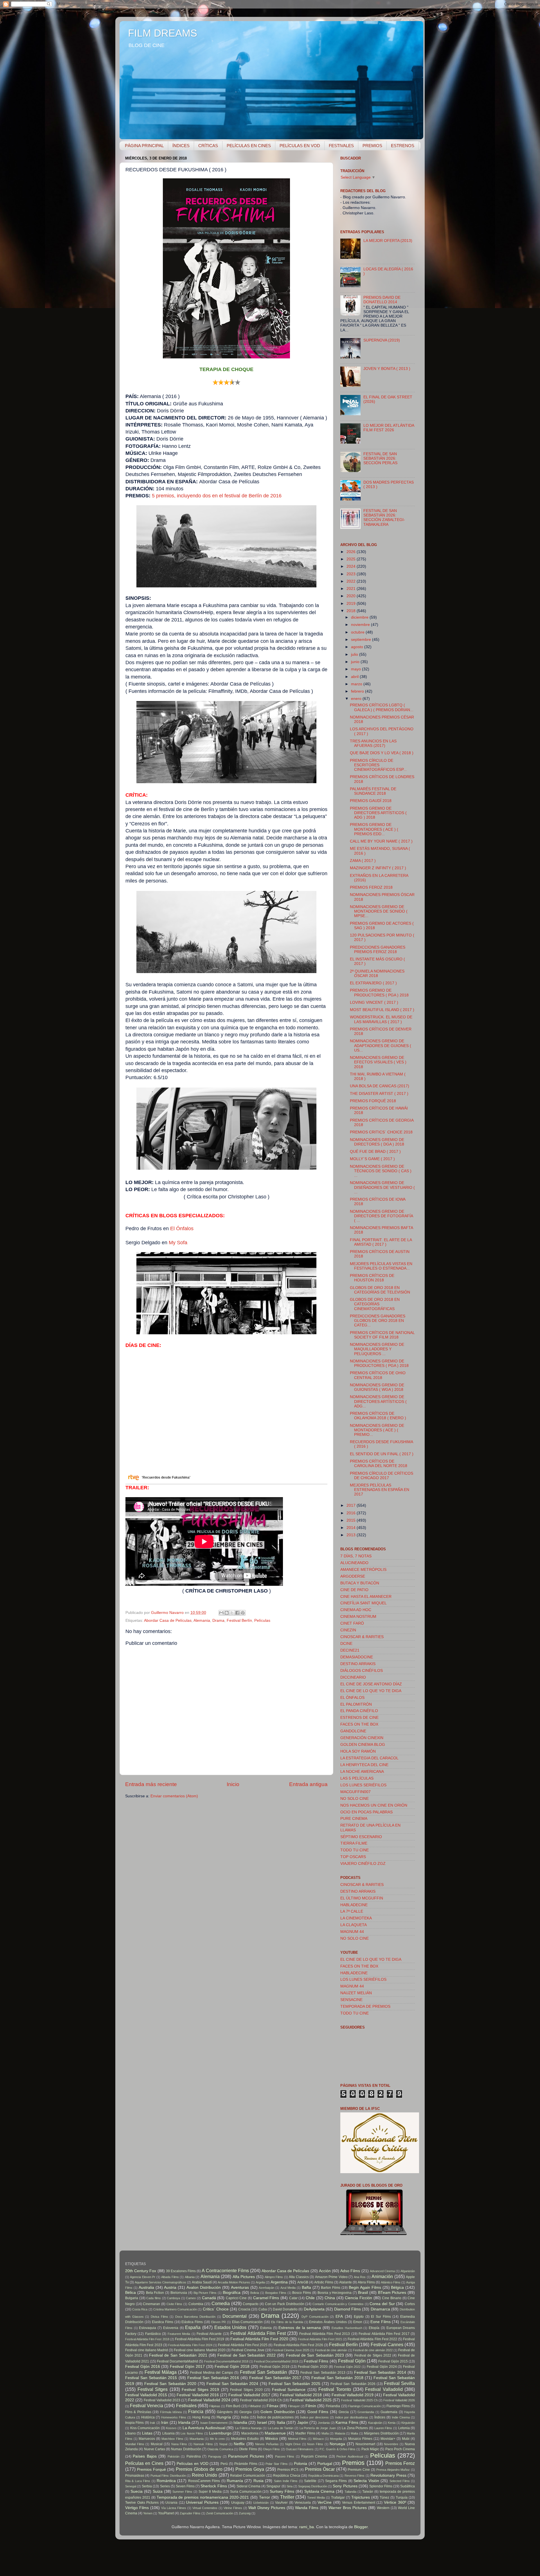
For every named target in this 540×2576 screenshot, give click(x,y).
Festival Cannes (387, 2344)
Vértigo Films (137, 2508)
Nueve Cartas (155, 2449)
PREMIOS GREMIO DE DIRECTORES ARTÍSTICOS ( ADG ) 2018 (378, 813)
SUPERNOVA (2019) (382, 340)
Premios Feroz (400, 2463)
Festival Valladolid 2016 (198, 2395)
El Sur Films (381, 2317)
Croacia (244, 2309)
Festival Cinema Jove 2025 (291, 2350)
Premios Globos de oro (199, 2469)
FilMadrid (255, 2406)
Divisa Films (159, 2317)
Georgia (246, 2412)
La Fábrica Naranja (248, 2428)
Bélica (130, 2293)
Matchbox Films (172, 2439)
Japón (303, 2423)
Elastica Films (163, 2322)
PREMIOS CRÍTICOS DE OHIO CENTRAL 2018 (378, 1375)
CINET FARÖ (352, 1623)
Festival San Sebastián (264, 2372)
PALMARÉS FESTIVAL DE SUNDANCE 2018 (373, 791)
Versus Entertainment (359, 2503)
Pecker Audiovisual (350, 2456)
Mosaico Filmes (360, 2439)
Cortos (410, 2304)
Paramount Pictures (246, 2456)
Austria (170, 2288)
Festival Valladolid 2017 (249, 2395)
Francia (196, 2411)
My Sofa (178, 1243)
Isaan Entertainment (214, 2423)
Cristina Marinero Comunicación (175, 2309)
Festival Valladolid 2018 (301, 2395)
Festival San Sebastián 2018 (337, 2378)
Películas (262, 1621)
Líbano (130, 2433)
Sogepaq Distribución (313, 2486)
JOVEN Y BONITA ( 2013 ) (387, 369)
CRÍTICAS (208, 146)
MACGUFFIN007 (355, 1792)
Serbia (147, 2486)
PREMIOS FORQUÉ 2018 (373, 1101)
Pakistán (174, 2456)
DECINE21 (350, 1650)
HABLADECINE (354, 1905)
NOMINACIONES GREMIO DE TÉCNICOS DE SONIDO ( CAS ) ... (381, 1171)
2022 (352, 581)
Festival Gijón (352, 2361)
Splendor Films (381, 2486)
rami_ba (307, 2527)
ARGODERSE (353, 1576)
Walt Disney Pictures (267, 2508)
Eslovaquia (148, 2328)
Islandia (240, 2423)
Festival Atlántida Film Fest (258, 2333)
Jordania (324, 2423)
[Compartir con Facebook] (237, 1613)
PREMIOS (372, 146)
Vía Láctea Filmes (174, 2508)
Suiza (158, 2491)
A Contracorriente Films (225, 2270)
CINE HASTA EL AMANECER (366, 1597)
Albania (190, 2277)
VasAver (281, 2503)
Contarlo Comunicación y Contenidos (338, 2304)
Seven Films (185, 2486)
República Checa (286, 2476)
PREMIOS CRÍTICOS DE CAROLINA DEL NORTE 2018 (379, 1464)
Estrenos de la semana (300, 2328)
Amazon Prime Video (331, 2277)
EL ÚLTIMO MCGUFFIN (362, 1898)
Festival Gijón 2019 (275, 2367)
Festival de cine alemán (331, 2350)
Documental (235, 2316)
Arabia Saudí (202, 2282)
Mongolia (336, 2439)
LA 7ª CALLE (352, 1911)
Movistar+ (388, 2439)
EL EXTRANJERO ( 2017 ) (373, 983)
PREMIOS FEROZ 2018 (371, 887)
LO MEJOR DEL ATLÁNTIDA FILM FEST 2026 (389, 428)
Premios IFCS (288, 2470)
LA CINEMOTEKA (356, 1918)
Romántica (166, 2481)
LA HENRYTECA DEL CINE (364, 1765)
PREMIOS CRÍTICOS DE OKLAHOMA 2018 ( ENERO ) (378, 1416)
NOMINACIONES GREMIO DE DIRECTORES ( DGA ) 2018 (377, 1142)
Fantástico (153, 2334)
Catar (293, 2298)
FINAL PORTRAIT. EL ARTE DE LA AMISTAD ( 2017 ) (381, 1242)
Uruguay (238, 2503)
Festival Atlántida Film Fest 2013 (325, 2334)
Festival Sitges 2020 (246, 2390)
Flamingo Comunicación (364, 2406)
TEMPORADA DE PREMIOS (365, 2006)
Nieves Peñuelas (267, 2444)
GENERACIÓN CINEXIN (362, 1738)
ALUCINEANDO (354, 1563)
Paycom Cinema (314, 2456)
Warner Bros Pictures (348, 2508)
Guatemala (389, 2412)
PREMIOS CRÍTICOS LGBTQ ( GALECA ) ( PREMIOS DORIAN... (382, 707)
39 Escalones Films (181, 2271)
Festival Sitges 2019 (200, 2390)
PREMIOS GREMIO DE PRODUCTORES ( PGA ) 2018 (379, 993)
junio (356, 662)
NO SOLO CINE (355, 1799)
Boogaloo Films (276, 2293)
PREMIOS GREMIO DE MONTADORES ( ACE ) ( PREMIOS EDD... (374, 829)
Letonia (404, 2428)
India (245, 2417)
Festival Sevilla (399, 2383)
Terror (265, 2497)
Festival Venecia (147, 2406)
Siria (290, 2486)
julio (355, 654)
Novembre (391, 2444)
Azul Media (288, 2288)
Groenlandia (366, 2412)
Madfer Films (305, 2433)
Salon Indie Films (286, 2481)
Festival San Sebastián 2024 (232, 2384)
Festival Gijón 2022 (347, 2367)
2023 (352, 574)
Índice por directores (314, 2417)
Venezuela (303, 2503)
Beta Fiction (155, 2293)
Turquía (402, 2498)
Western (383, 2508)
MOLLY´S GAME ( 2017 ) (372, 1159)
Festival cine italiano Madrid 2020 (200, 2350)
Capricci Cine (236, 2298)
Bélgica (397, 2288)
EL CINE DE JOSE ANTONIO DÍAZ (371, 1684)
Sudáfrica (408, 2486)
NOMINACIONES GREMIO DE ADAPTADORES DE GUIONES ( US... (381, 1046)
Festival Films (316, 2361)
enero (357, 699)
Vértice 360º (395, 2502)
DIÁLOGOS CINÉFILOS (362, 1671)
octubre (358, 632)
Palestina (194, 2456)
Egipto (359, 2317)
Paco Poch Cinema (400, 2449)
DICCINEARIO (353, 1677)
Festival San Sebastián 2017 (275, 2378)
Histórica (148, 2417)
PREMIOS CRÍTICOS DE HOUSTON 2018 (372, 1278)
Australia (146, 2288)
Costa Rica (140, 2309)
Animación (382, 2276)
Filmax (273, 2406)
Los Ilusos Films (192, 2433)
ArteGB (303, 2282)
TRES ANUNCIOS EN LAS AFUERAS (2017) (373, 743)
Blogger (361, 2527)
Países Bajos (145, 2456)
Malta (354, 2433)
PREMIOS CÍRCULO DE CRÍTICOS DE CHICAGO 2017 (382, 1476)
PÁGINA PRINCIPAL (144, 146)
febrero (358, 691)
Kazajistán (375, 2423)
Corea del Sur (382, 2304)
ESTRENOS (403, 146)
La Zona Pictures (355, 2428)
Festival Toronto (335, 2389)
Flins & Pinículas (138, 2412)
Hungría (224, 2417)
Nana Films (179, 2444)
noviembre (361, 625)
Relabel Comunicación (248, 2476)
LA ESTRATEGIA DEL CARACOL (369, 1758)
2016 (352, 1513)
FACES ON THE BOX (359, 1724)
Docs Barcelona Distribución (195, 2317)
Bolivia (255, 2293)
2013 (352, 1535)
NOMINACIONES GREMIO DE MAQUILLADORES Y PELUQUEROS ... (377, 1349)
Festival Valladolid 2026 (399, 2400)
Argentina (279, 2282)
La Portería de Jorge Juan (318, 2428)
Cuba (263, 2309)
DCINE (346, 1644)
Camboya (173, 2298)
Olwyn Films (271, 2449)
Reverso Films (355, 2476)
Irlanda (184, 2423)
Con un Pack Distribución (285, 2304)
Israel (262, 2423)
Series (165, 2486)
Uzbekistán (261, 2503)
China (330, 2298)
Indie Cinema (401, 2417)
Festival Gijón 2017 (187, 2367)
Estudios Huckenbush (347, 2328)
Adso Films (350, 2271)
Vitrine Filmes (233, 2508)
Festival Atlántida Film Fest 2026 (298, 2345)
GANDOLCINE (353, 1731)
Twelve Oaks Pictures (142, 2503)
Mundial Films (135, 2444)
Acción (325, 2271)
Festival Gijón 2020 (313, 2367)
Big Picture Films (205, 2293)
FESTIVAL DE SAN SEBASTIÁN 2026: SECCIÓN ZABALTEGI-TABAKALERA (384, 518)
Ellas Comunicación (247, 2322)
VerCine (325, 2502)
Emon (358, 2322)
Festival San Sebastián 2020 (170, 2384)
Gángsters (225, 2412)
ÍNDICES (181, 146)
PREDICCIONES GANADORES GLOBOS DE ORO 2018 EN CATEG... (378, 1321)
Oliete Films (248, 2449)
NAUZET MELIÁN (356, 1993)
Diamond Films (347, 2309)
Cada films (154, 2298)
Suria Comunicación (246, 2492)
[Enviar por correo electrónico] (221, 1613)
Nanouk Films (203, 2444)
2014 (352, 1528)
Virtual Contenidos (205, 2508)
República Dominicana (323, 2476)
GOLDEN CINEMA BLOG (363, 1745)
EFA (339, 2316)
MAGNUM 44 (352, 1932)
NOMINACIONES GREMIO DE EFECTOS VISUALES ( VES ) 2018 (378, 1062)
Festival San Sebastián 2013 (323, 2373)
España (193, 2327)
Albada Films (170, 2277)
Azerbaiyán (266, 2288)
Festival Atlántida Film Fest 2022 (372, 2339)
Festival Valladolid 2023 (162, 2400)
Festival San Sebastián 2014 (380, 2372)
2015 (352, 1520)
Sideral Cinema (248, 2486)
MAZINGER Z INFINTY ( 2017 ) (378, 868)
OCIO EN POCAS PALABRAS (366, 1812)
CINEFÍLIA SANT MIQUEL (364, 1603)
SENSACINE (351, 2000)
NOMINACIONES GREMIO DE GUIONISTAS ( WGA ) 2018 (377, 1387)
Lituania (168, 2433)
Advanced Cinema (382, 2271)
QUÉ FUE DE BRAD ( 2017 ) (375, 1152)
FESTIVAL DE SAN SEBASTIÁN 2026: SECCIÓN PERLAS (380, 458)
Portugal (325, 2464)
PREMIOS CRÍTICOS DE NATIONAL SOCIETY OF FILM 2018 (382, 1335)
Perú (224, 2464)
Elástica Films (192, 2322)
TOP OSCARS (353, 1857)
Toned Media (316, 2498)
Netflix (239, 2444)
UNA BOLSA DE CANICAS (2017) (380, 1086)
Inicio (233, 1784)
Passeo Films (285, 2456)
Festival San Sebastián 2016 (213, 2378)
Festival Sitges (153, 2389)
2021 (352, 589)
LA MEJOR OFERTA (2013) (388, 241)
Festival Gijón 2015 (393, 2361)
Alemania (202, 1621)
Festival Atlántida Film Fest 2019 (200, 2339)
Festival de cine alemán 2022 (373, 2350)
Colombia (196, 2304)
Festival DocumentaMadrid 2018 (226, 2361)
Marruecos (147, 2439)
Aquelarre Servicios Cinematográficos (160, 2282)
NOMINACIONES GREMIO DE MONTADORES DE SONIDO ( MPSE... (379, 911)
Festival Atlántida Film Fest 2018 (147, 2339)
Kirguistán (408, 2423)
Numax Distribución (186, 2449)
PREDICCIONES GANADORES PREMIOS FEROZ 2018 (378, 950)
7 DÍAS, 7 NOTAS (356, 1556)
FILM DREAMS (163, 33)
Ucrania (171, 2503)
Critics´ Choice (216, 2309)
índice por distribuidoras (352, 2417)
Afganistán (408, 2271)
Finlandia (333, 2406)
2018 (352, 611)
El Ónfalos (182, 1229)
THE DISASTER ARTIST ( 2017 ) (379, 1094)
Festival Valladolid (384, 2389)
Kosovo (171, 2428)
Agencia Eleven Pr (143, 2277)
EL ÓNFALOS (352, 1698)
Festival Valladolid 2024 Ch (261, 2400)
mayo (356, 669)
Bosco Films (302, 2293)
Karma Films (347, 2423)
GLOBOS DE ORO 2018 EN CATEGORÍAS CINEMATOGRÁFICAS (375, 1304)
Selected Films (400, 2481)
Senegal (131, 2486)
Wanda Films (307, 2508)
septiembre (362, 640)
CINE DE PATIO (354, 1590)
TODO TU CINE (355, 1850)
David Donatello (285, 2309)
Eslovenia (171, 2328)
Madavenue (275, 2433)
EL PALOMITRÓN (356, 1704)
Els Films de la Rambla (287, 2322)
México (272, 2439)
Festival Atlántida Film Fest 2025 (243, 2345)
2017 (352, 1505)
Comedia (221, 2303)
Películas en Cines (144, 2463)
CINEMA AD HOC (356, 1610)
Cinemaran (151, 2304)
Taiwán (368, 2492)
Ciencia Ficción (358, 2298)
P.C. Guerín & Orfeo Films (337, 2449)
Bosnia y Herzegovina (335, 2293)
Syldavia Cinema (319, 2491)
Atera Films (366, 2282)
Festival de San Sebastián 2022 (246, 2355)
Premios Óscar (320, 2469)
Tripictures (361, 2497)
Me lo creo (217, 2439)
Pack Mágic (370, 2449)
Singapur (273, 2486)
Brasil (363, 2293)
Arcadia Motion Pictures (234, 2282)
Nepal (223, 2444)
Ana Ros (360, 2277)
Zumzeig (245, 2513)
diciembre (360, 617)
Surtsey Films (282, 2491)
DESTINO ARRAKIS (358, 1664)
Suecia (137, 2491)
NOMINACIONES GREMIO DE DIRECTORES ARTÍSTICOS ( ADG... (378, 1401)
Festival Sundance (289, 2390)
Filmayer (294, 2406)
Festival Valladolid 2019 (353, 2395)
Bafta (306, 2288)
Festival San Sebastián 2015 (151, 2378)
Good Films (318, 2412)
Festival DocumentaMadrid (177, 2361)
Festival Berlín (239, 1621)
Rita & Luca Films (138, 2481)
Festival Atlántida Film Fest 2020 (259, 2339)
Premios (353, 2463)
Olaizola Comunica (220, 2449)
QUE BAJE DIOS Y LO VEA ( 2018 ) (382, 753)
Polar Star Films (277, 2464)
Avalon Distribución (204, 2288)
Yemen (148, 2513)
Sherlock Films (214, 2486)
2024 (352, 566)
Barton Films (331, 2288)
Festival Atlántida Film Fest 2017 (384, 2334)
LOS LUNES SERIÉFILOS (363, 1785)
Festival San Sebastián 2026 (353, 2384)
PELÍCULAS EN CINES (249, 146)
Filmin (311, 2406)
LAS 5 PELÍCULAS (357, 1778)
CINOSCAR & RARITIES (362, 1637)
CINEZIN (348, 1630)
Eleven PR (219, 2322)
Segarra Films (336, 2481)
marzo (357, 684)
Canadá (209, 2298)
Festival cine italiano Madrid (147, 2350)
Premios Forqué (151, 2470)
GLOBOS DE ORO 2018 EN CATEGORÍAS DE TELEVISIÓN (380, 1290)
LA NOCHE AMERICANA (362, 1772)
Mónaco (318, 2439)
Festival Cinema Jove (248, 2350)
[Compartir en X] (232, 1613)
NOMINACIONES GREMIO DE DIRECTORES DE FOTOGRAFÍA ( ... (381, 1216)
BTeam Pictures (392, 2293)
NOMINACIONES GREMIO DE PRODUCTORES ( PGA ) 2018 (379, 1363)
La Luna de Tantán (281, 2428)
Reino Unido (204, 2475)
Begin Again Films (365, 2288)
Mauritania (197, 2439)
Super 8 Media (210, 2492)
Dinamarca (380, 2309)
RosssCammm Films (204, 2481)
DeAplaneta (314, 2309)
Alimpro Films (274, 2277)
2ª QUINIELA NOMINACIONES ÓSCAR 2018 (377, 973)
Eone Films (381, 2322)
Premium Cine (359, 2470)
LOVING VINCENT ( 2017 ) (374, 1002)
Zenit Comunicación (220, 2513)
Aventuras (240, 2288)
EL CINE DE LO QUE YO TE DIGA (371, 1691)
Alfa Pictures (244, 2277)
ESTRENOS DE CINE (359, 1718)
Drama (218, 1621)
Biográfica (232, 2293)
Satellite (310, 2481)
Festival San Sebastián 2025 (294, 2384)
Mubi (406, 2439)
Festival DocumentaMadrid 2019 (276, 2361)
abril (355, 677)
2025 (352, 559)
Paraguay (215, 2456)
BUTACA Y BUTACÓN (360, 1583)
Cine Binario (392, 2298)
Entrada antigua (308, 1784)
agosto (358, 647)
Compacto (251, 2304)
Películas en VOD (193, 2464)
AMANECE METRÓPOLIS (363, 1570)
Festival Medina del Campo (212, 2373)
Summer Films (182, 2492)
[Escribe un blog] (227, 1613)
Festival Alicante (209, 2334)
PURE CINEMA (354, 1819)
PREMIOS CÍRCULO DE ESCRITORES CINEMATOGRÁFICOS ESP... (378, 765)
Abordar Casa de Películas (168, 1621)
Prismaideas (135, 2476)
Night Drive (293, 2444)
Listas (147, 2433)
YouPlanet (166, 2513)
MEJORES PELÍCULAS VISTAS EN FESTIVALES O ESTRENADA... (381, 1266)
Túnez (384, 2498)
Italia (281, 2423)
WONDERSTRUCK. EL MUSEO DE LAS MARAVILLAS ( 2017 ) (381, 1019)
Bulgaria (132, 2298)
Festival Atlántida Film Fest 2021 (320, 2339)
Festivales (186, 2406)
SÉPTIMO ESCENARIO (361, 1837)
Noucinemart (365, 2444)
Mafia (325, 2433)
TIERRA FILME (354, 1843)
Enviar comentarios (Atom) (174, 1796)
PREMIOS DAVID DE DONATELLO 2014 (382, 300)
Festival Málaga (161, 2372)
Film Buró (233, 2406)
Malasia (340, 2433)
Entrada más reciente (151, 1784)
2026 (352, 552)
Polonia (301, 2464)
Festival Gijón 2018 (232, 2367)
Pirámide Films (246, 2464)
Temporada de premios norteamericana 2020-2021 (203, 2497)
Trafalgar (338, 2498)
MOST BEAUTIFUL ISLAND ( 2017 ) (382, 1010)
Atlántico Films (391, 2282)
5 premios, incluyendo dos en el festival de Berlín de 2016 (217, 496)
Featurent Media (179, 2334)
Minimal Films (297, 2439)
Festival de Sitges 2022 (373, 2355)
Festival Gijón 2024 (382, 2367)
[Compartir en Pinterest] (243, 1613)
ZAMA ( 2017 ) (363, 861)
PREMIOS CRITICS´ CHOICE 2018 (381, 1132)
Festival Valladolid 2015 (146, 2395)
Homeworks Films (174, 2417)
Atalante (346, 2282)
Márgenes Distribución (381, 2433)
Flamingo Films (398, 2406)
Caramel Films (266, 2298)
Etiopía (374, 2328)
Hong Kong (201, 2417)
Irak (153, 2423)
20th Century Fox (141, 2271)
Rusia (258, 2481)
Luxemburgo (220, 2433)
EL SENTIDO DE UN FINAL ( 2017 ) (382, 1454)
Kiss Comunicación (145, 2428)
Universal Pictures (202, 2502)
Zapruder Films (190, 2513)
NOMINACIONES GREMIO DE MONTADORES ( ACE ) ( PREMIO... (377, 1430)
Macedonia (250, 2433)
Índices (380, 2417)
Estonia (266, 2328)
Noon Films (315, 2444)
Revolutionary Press (388, 2475)
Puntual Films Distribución (168, 2476)
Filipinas (215, 2406)
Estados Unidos (230, 2327)
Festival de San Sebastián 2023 (315, 2355)
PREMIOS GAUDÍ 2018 (371, 801)
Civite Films (175, 2304)
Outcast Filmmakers (300, 2449)
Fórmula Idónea (171, 2412)
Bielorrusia (179, 2293)
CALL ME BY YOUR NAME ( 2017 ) (381, 841)
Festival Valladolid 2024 (209, 2400)
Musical (157, 2444)
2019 (352, 604)
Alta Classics (299, 2277)
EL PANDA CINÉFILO (359, 1711)
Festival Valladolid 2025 (311, 2400)
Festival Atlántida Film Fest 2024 (190, 2345)
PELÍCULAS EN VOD (300, 146)
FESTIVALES (341, 146)
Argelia (260, 2282)
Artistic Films (324, 2282)
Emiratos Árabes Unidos (328, 2322)
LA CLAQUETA (354, 1925)
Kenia (392, 2423)
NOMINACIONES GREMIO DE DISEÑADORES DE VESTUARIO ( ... (382, 1187)
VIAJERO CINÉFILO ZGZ (363, 1864)
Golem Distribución (277, 2412)
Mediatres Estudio (245, 2439)
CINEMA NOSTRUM (358, 1617)
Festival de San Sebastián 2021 (178, 2355)
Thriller (287, 2497)
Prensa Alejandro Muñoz (393, 2470)
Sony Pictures (345, 2486)
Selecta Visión (366, 2481)
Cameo (191, 2298)
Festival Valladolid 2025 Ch (359, 2400)
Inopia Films (134, 2423)
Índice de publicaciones (275, 2417)
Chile (310, 2298)
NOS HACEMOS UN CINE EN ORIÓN (374, 1805)
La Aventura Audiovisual (204, 2428)
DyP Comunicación (315, 2317)
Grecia (344, 2412)
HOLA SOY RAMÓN (358, 1751)
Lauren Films (383, 2428)
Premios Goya (250, 2469)
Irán (165, 2423)
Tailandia (350, 2492)
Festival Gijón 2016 (143, 2367)
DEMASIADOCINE (357, 1657)
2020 (352, 596)
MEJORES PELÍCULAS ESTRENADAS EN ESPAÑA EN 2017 (380, 1490)
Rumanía (235, 2481)
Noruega (337, 2444)
